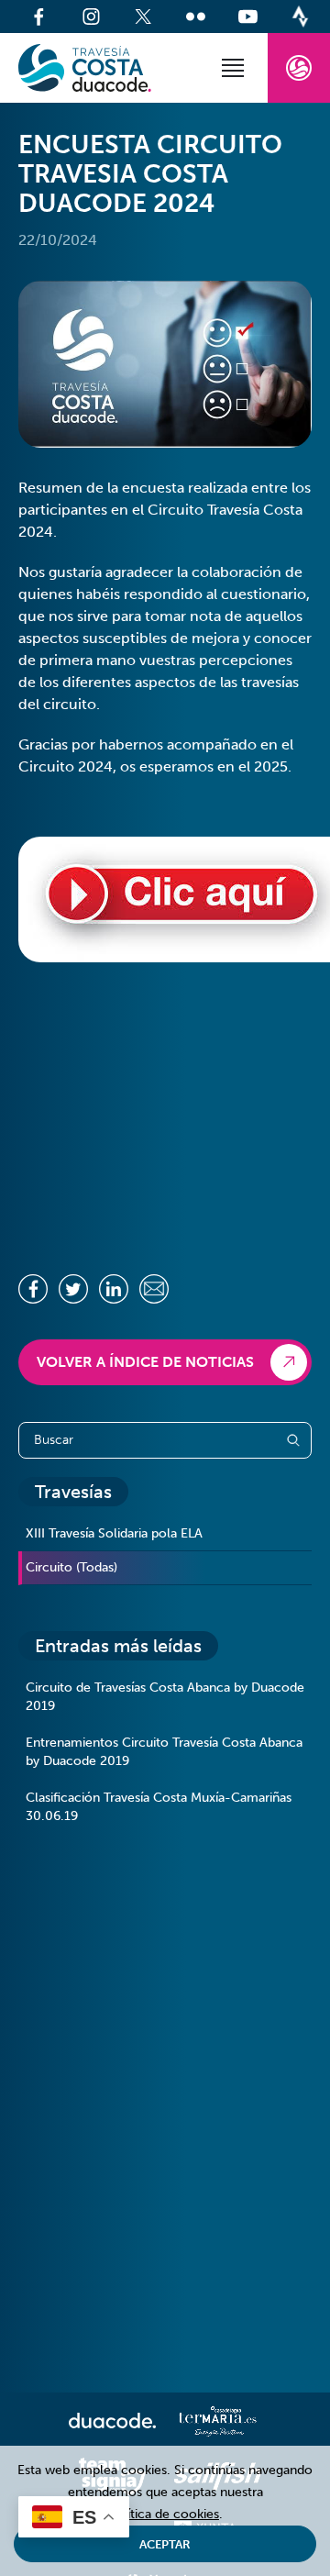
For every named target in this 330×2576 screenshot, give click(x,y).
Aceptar (165, 2544)
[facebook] (39, 17)
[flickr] (196, 17)
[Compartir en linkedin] (114, 1289)
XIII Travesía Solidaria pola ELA (114, 1533)
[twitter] (143, 17)
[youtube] (248, 17)
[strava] (300, 17)
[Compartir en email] (154, 1289)
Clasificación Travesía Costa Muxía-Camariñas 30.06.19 (159, 1807)
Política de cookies (163, 2514)
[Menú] (233, 68)
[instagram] (91, 17)
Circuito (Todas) (71, 1567)
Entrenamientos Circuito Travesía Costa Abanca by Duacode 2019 (164, 1752)
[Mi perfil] (299, 68)
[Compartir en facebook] (33, 1289)
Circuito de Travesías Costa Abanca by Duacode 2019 (165, 1697)
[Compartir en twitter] (73, 1289)
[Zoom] (165, 364)
